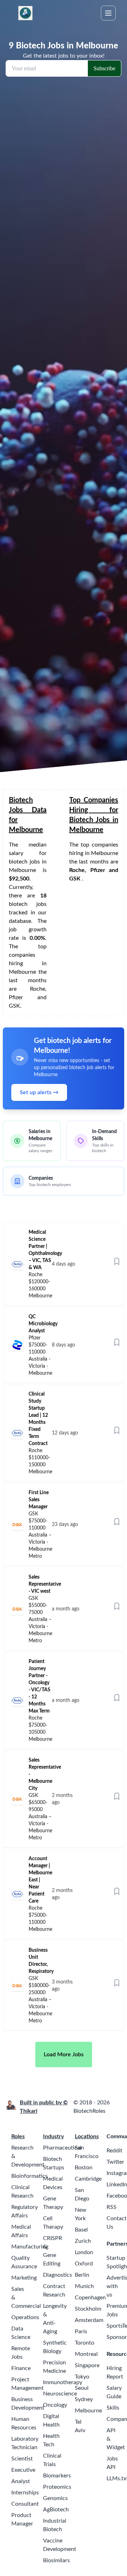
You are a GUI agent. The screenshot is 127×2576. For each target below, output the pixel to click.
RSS (111, 2207)
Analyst (21, 2481)
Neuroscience (60, 2394)
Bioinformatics (29, 2176)
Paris (81, 2332)
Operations (25, 2317)
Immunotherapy (63, 2382)
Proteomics (57, 2487)
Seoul (82, 2388)
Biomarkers (57, 2476)
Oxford (84, 2264)
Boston (84, 2168)
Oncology (55, 2405)
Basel (81, 2230)
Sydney (84, 2399)
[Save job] (117, 1261)
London (84, 2252)
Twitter (115, 2162)
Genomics (55, 2498)
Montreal (86, 2354)
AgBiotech (56, 2510)
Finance (21, 2368)
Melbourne (88, 2411)
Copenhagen (90, 2298)
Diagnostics (58, 2275)
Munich (84, 2286)
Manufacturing (30, 2247)
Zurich (83, 2241)
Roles (18, 2136)
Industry (53, 2136)
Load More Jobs (64, 2055)
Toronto (84, 2343)
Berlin (82, 2275)
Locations (87, 2136)
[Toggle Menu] (108, 13)
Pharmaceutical (62, 2148)
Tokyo (82, 2377)
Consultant (25, 2504)
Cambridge (88, 2179)
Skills (113, 2408)
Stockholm (88, 2309)
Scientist (22, 2459)
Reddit (114, 2151)
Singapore (87, 2365)
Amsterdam (89, 2320)
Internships (25, 2493)
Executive (23, 2470)
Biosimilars (56, 2560)
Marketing (24, 2278)
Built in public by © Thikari (44, 2107)
